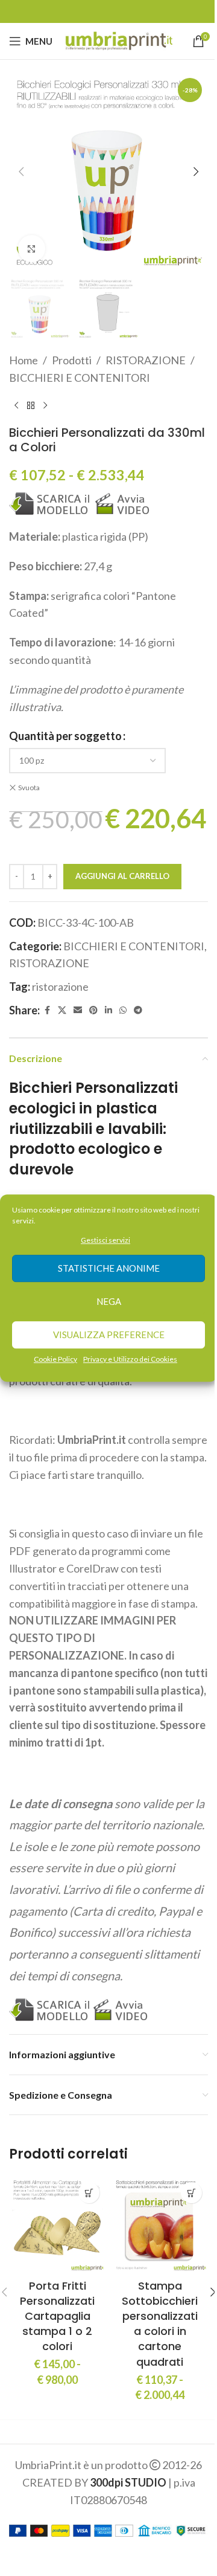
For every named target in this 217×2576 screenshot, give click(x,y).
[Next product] (45, 406)
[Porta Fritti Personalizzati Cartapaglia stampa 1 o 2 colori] (57, 2224)
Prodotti (72, 360)
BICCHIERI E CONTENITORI (80, 378)
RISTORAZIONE (146, 360)
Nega (109, 1302)
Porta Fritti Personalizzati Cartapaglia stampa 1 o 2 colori (57, 2316)
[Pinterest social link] (93, 1010)
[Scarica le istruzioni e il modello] (50, 503)
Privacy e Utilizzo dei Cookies (130, 1359)
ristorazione (60, 987)
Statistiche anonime (109, 1269)
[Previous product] (16, 406)
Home (24, 360)
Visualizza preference (109, 1335)
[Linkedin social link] (108, 1010)
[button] (21, 172)
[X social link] (62, 1010)
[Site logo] (118, 40)
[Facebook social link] (47, 1010)
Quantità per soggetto (65, 736)
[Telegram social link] (138, 1010)
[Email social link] (78, 1010)
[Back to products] (31, 406)
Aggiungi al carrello (122, 876)
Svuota (29, 787)
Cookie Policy (55, 1359)
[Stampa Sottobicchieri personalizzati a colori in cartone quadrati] (160, 2224)
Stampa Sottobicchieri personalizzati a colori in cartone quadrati (160, 2324)
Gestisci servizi (105, 1240)
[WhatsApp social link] (123, 1010)
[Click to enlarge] (32, 249)
